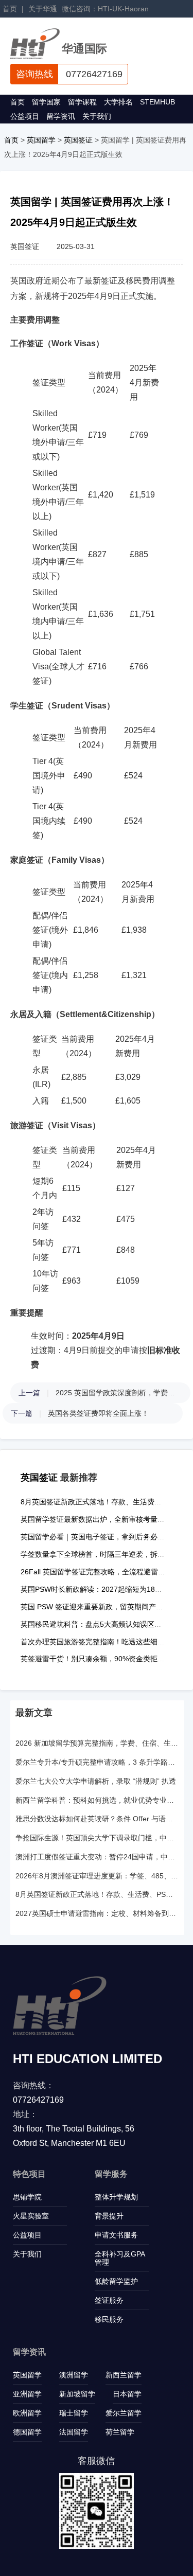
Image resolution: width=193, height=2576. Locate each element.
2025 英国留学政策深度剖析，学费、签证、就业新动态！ (118, 1393)
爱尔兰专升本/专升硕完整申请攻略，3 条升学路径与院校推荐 (97, 1762)
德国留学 (27, 2432)
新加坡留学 (77, 2394)
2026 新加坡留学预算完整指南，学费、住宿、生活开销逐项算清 (97, 1743)
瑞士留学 (74, 2413)
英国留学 (41, 140)
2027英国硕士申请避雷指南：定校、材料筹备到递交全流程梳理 (97, 1913)
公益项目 (25, 116)
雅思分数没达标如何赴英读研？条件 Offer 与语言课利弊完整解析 (97, 1819)
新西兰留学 (124, 2375)
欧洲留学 (27, 2413)
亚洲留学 (27, 2394)
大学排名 (118, 102)
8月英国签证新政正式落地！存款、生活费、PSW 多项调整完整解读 (97, 1894)
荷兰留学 (120, 2432)
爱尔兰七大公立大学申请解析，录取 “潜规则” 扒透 (96, 1781)
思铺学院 (27, 2197)
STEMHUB (157, 102)
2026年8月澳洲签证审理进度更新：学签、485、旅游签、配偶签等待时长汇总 (97, 1876)
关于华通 (43, 9)
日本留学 (127, 2394)
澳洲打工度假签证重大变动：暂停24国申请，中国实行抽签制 (97, 1857)
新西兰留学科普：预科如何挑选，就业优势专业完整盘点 (97, 1800)
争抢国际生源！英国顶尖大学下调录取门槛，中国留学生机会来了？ (97, 1838)
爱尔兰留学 (124, 2413)
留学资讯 (61, 116)
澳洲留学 (74, 2375)
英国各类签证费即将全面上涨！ (98, 1413)
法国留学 (74, 2432)
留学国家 (46, 102)
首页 (10, 9)
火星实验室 (31, 2216)
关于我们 (97, 116)
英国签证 (78, 140)
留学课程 (82, 102)
